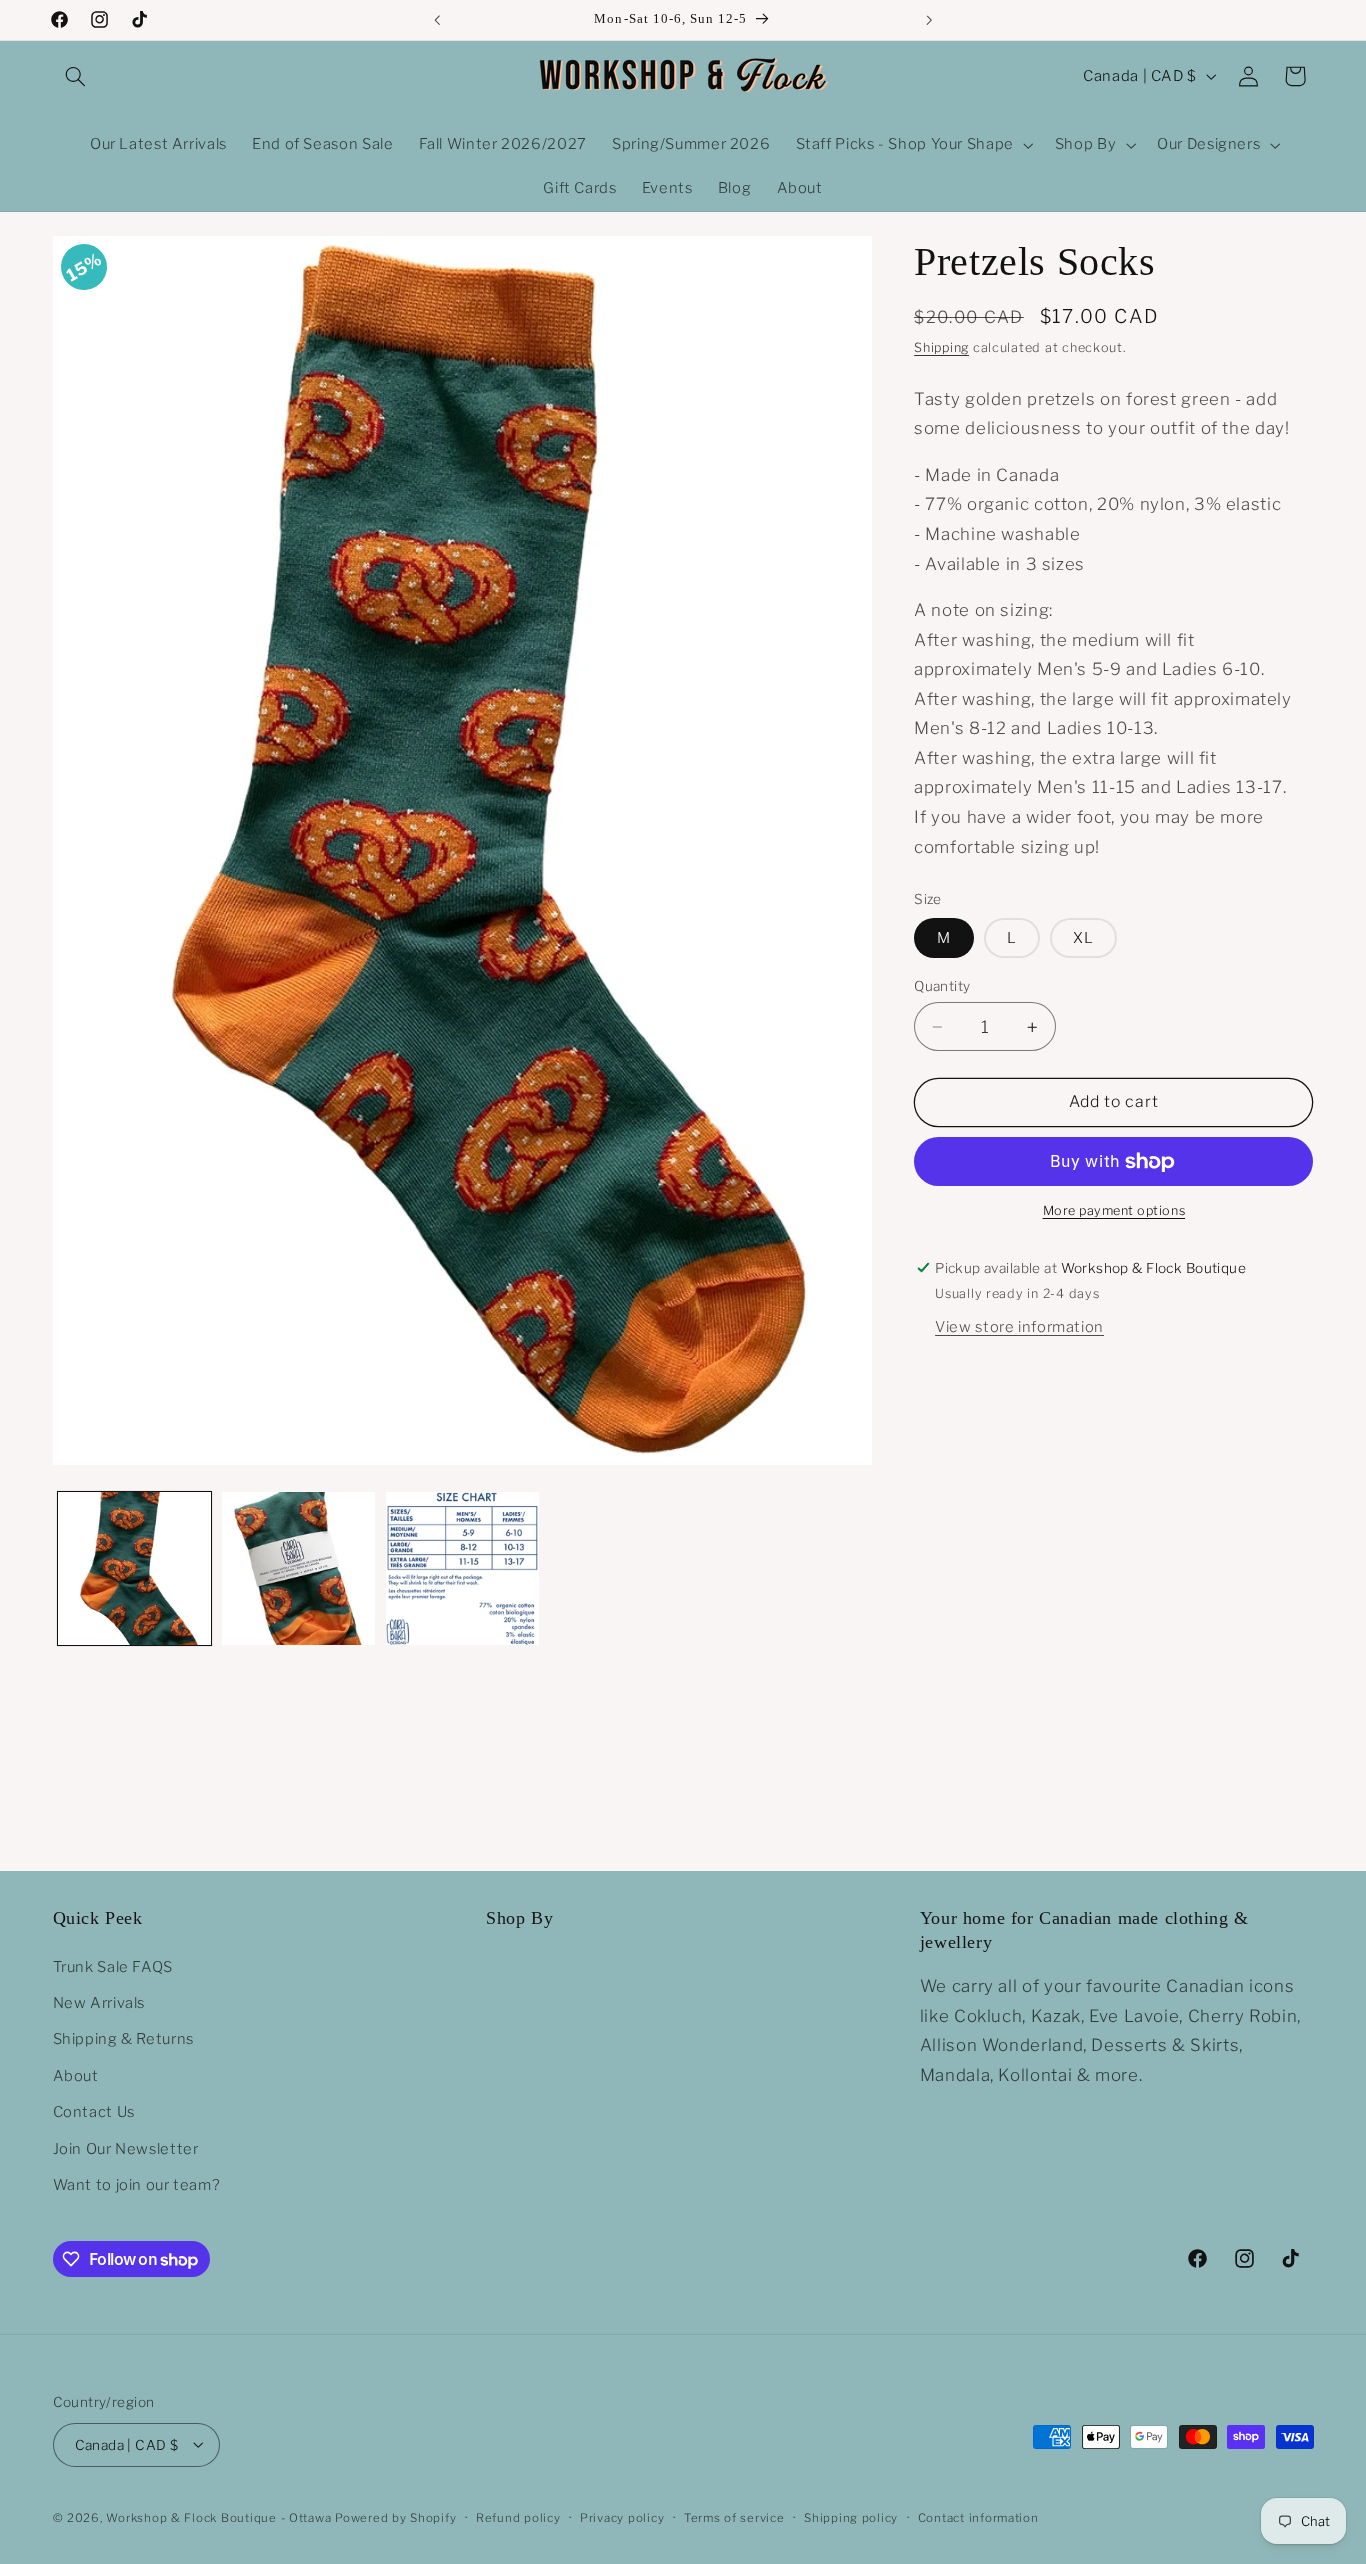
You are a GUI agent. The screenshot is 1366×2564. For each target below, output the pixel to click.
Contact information (978, 2517)
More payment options (1114, 1211)
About (76, 2075)
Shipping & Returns (123, 2039)
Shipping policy (851, 2517)
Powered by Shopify (395, 2517)
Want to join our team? (137, 2184)
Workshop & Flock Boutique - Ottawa (218, 2517)
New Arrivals (99, 2002)
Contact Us (94, 2112)
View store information (1019, 1327)
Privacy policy (622, 2517)
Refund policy (518, 2517)
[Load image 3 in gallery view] (462, 1568)
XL (1083, 938)
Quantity (942, 986)
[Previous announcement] (437, 20)
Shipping (941, 347)
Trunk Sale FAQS (113, 1966)
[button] (76, 76)
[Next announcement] (929, 20)
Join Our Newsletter (126, 2148)
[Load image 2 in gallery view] (298, 1568)
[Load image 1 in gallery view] (134, 1568)
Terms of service (734, 2517)
